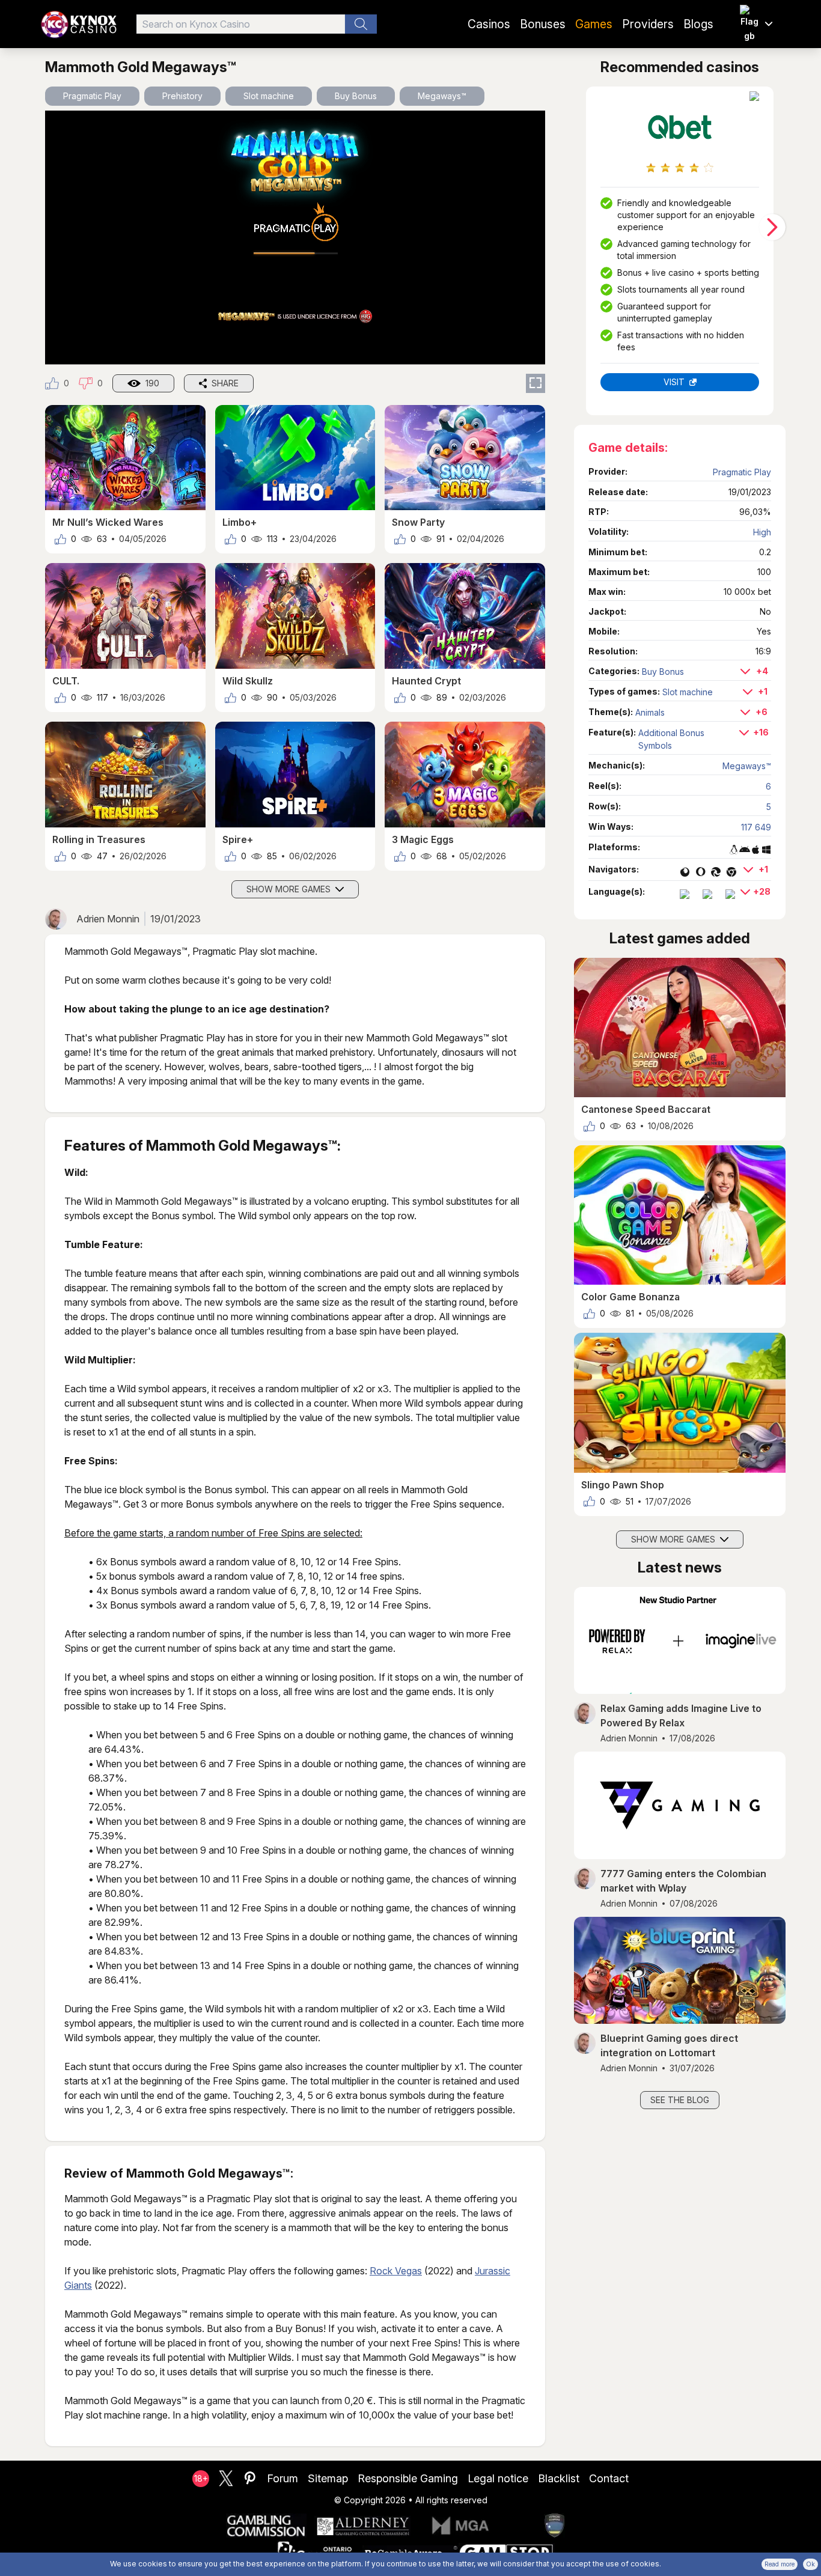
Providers (648, 24)
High (762, 532)
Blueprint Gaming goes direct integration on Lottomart (669, 2045)
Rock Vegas (396, 2271)
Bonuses (543, 24)
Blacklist (559, 2478)
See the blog (680, 2100)
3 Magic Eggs (423, 839)
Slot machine (269, 96)
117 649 (756, 827)
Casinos (489, 24)
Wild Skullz (248, 681)
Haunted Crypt (426, 681)
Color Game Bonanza (630, 1297)
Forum (282, 2478)
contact (609, 2478)
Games (594, 24)
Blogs (698, 24)
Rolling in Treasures (99, 839)
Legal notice (498, 2478)
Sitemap (328, 2478)
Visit (674, 382)
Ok (810, 2564)
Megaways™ (442, 96)
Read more (780, 2564)
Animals (650, 712)
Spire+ (238, 839)
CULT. (66, 681)
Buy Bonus (356, 96)
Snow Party (418, 522)
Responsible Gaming (408, 2478)
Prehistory (182, 96)
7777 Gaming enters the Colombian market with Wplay (683, 1881)
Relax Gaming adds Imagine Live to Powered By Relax (681, 1716)
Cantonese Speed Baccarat (646, 1109)
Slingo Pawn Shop (623, 1485)
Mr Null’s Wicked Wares (108, 522)
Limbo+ (240, 522)
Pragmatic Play (92, 96)
